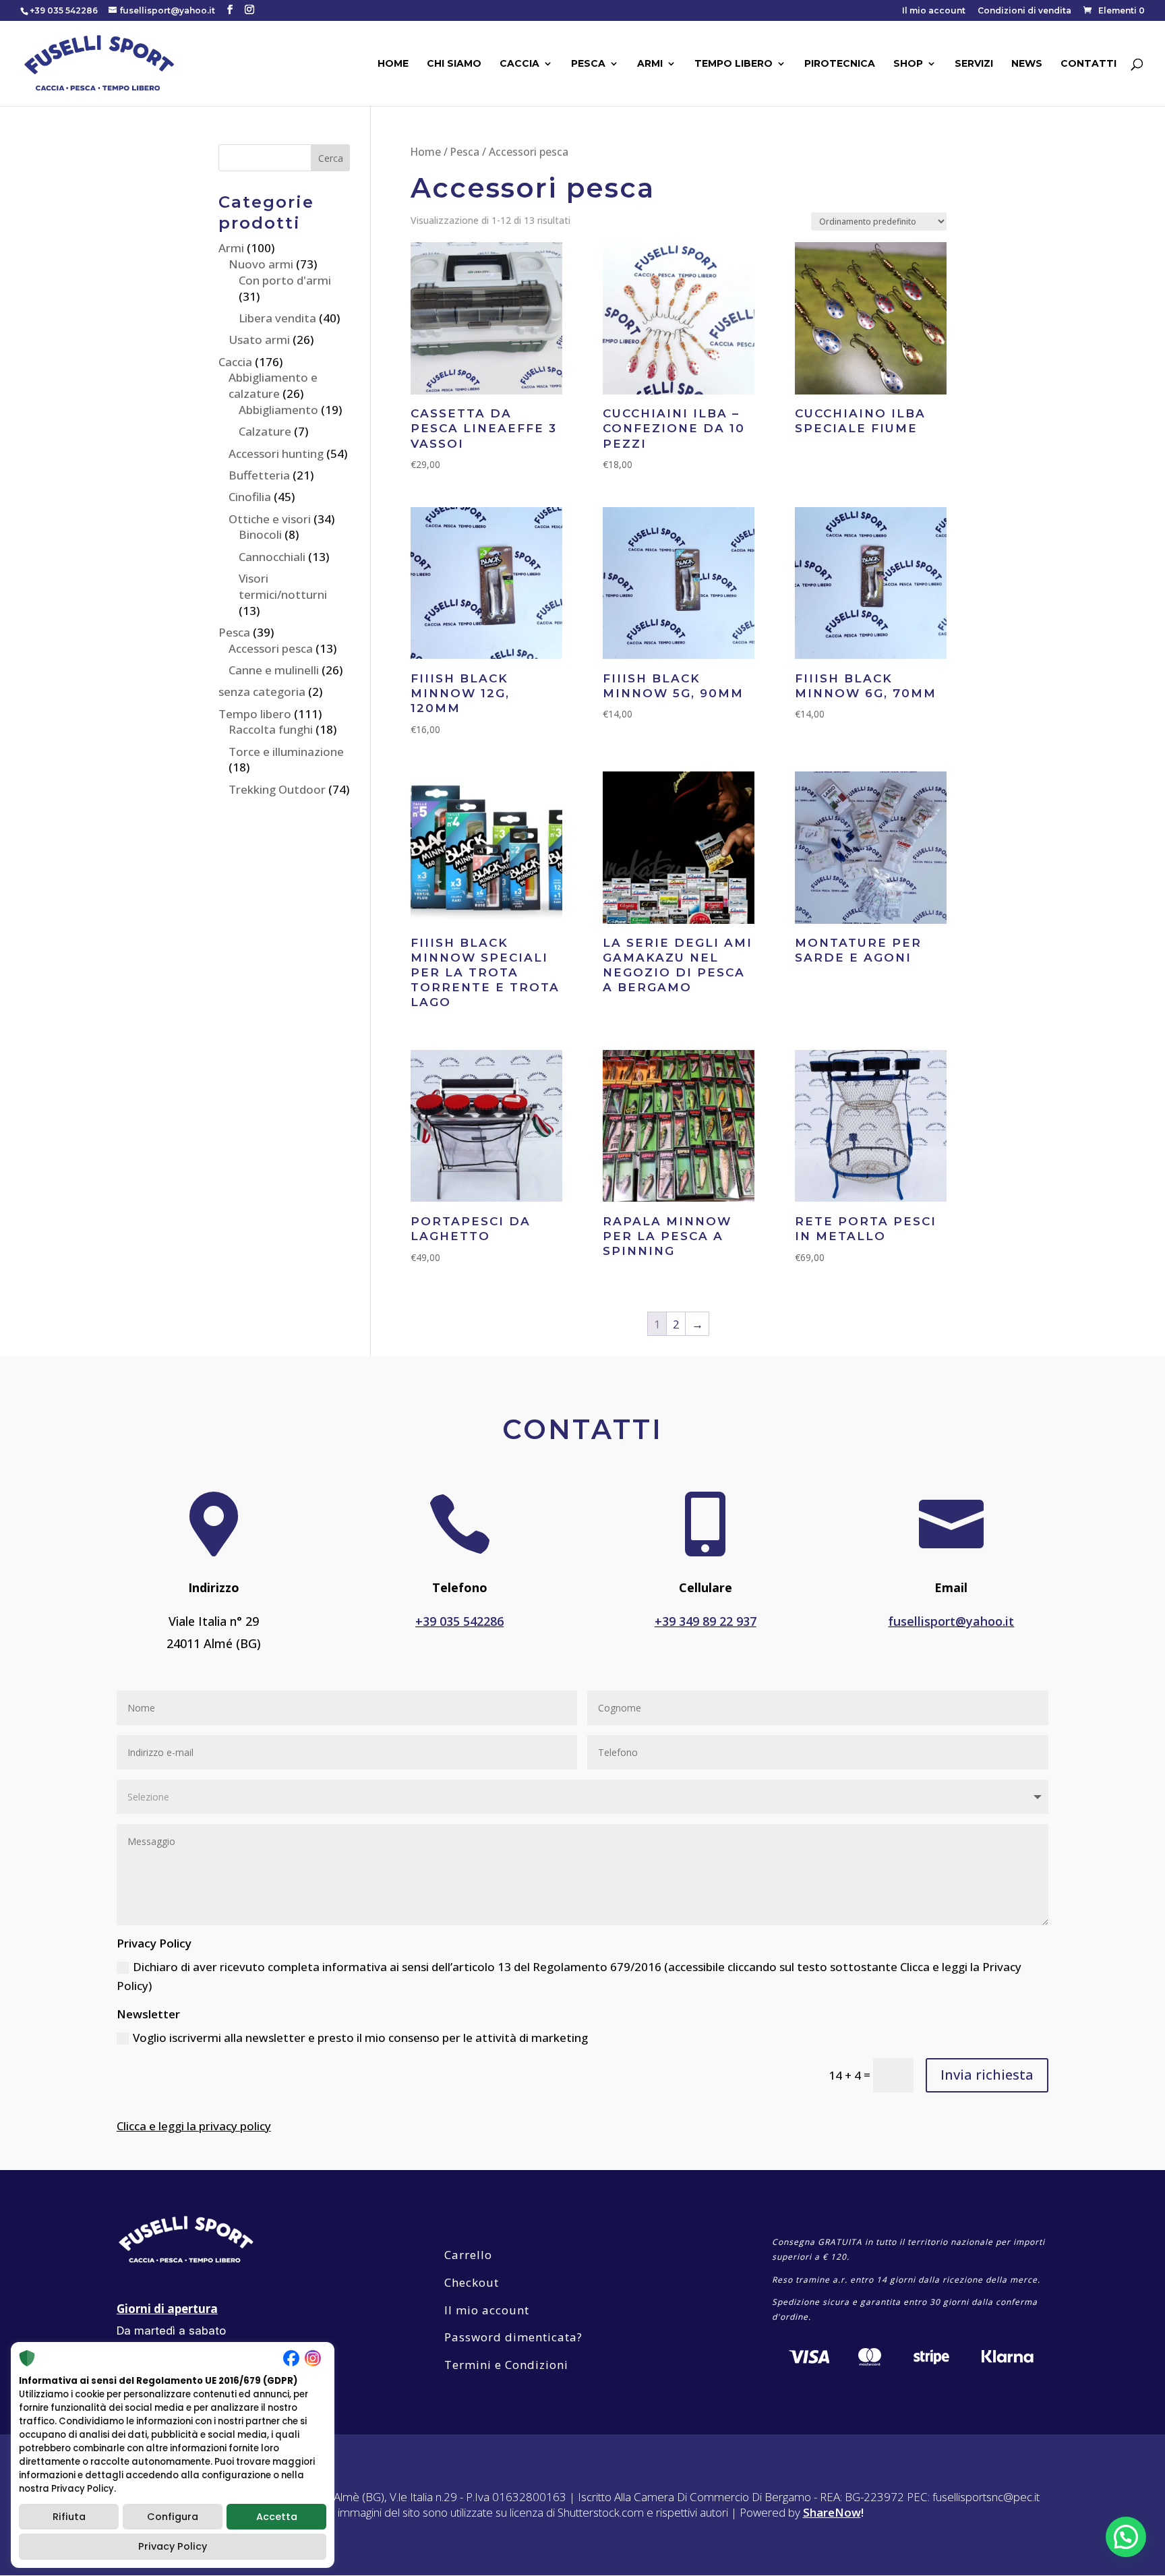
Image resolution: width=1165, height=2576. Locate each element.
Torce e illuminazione (286, 752)
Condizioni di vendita (1024, 11)
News (1027, 64)
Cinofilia (250, 497)
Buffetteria (259, 475)
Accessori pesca (271, 648)
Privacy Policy (173, 2546)
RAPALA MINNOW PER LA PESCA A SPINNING (667, 1236)
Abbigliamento (278, 410)
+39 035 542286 (459, 1621)
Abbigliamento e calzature (273, 385)
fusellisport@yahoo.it (951, 1621)
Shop (908, 64)
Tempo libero (734, 64)
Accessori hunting (276, 453)
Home (393, 64)
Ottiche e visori (270, 519)
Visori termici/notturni (283, 586)
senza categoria (262, 692)
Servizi (974, 64)
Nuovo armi (261, 264)
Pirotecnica (840, 64)
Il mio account (934, 11)
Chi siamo (454, 64)
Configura (173, 2517)
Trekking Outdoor (277, 789)
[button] (1126, 2537)
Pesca (588, 64)
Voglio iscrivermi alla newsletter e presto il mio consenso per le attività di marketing (360, 2038)
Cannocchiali (272, 557)
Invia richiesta (987, 2075)
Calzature (265, 431)
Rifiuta (69, 2517)
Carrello (468, 2255)
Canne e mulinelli (274, 670)
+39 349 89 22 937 (706, 1621)
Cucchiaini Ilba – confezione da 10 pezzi (674, 428)
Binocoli (260, 534)
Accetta (277, 2517)
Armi (650, 64)
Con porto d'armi (285, 280)
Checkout (472, 2282)
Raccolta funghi (271, 729)
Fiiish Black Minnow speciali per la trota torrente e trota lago (485, 972)
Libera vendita (277, 318)
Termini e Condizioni (506, 2365)
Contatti (1088, 64)
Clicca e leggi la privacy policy (194, 2126)
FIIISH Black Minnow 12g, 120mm (460, 693)
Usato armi (259, 340)
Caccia (519, 64)
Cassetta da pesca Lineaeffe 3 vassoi (484, 428)
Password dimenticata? (513, 2337)
